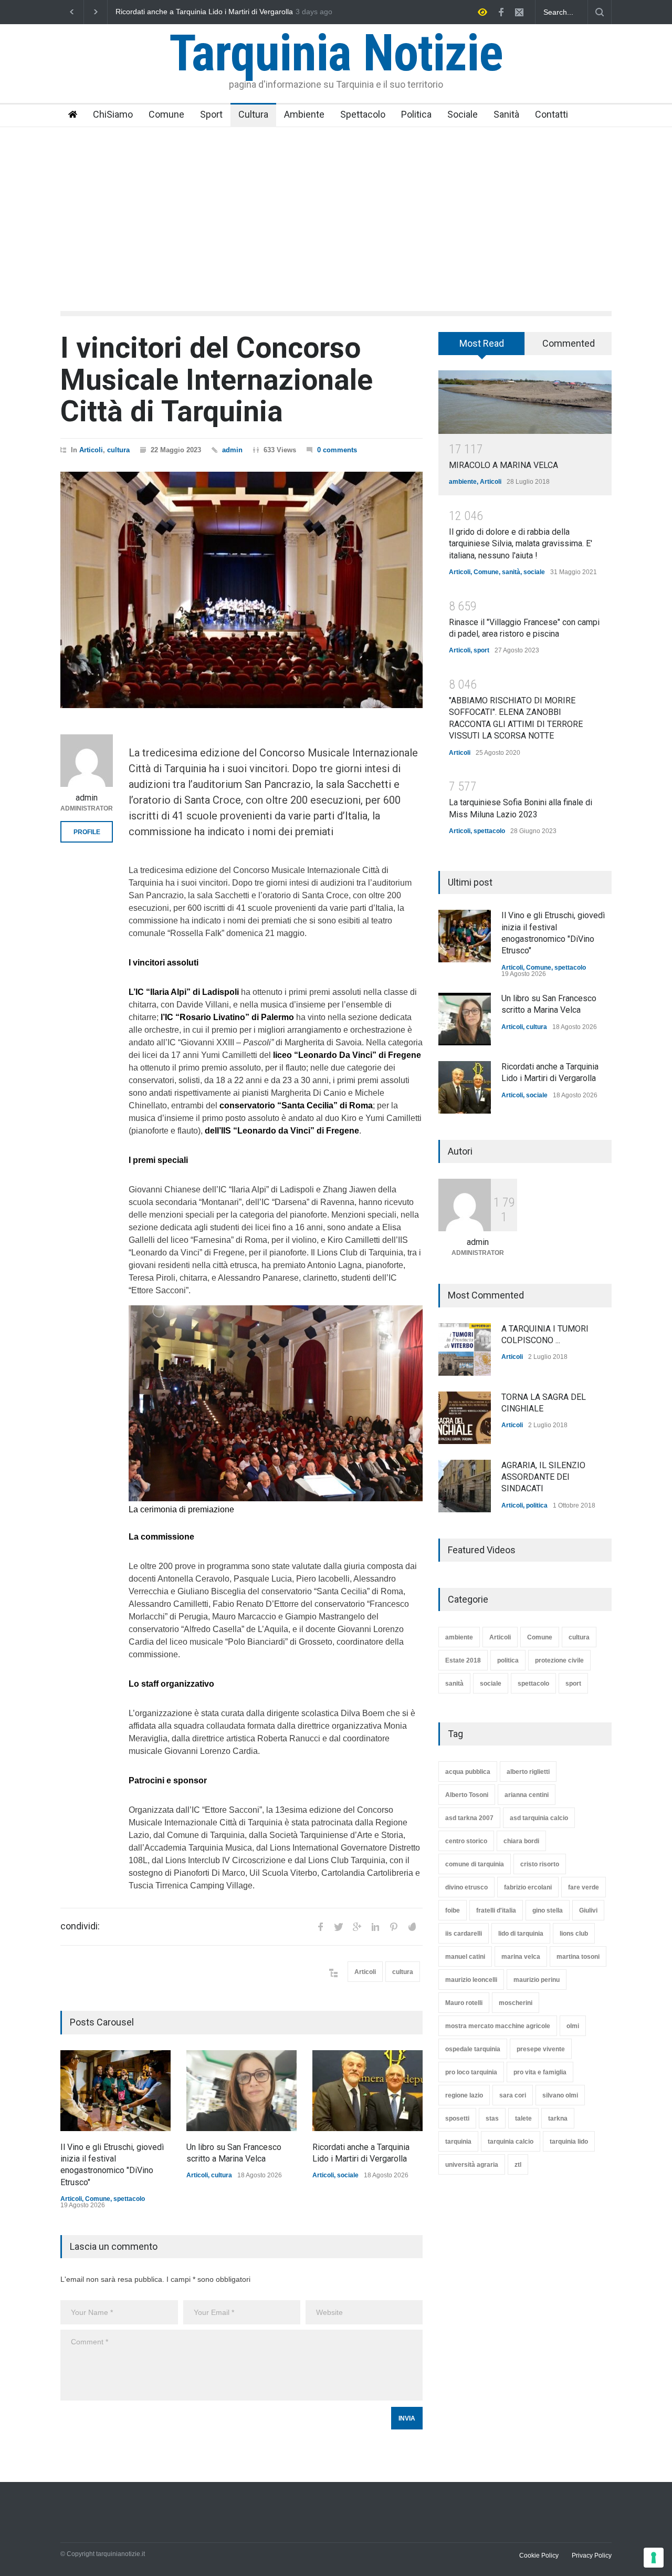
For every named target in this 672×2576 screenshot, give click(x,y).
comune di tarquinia (475, 1864)
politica (537, 1505)
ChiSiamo (113, 114)
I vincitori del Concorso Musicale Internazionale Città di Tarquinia (217, 380)
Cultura (253, 114)
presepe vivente (541, 2049)
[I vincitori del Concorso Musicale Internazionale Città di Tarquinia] (241, 590)
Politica (416, 114)
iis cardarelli (464, 1934)
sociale (348, 2175)
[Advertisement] (336, 206)
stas (492, 2118)
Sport (211, 114)
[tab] (482, 347)
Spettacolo (363, 114)
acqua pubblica (468, 1772)
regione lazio (464, 2095)
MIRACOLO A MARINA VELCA (503, 465)
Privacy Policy (592, 2556)
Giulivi (588, 1910)
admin (232, 450)
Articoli (91, 450)
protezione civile (559, 1660)
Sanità (506, 114)
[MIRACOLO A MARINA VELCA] (525, 402)
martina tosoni (578, 1957)
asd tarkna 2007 (469, 1818)
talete (523, 2118)
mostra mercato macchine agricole (498, 2026)
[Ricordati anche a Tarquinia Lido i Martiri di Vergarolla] (367, 2091)
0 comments (337, 450)
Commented (569, 343)
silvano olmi (560, 2095)
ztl (518, 2165)
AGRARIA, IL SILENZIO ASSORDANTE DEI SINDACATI (543, 1477)
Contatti (552, 114)
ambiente (463, 482)
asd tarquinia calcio (539, 1818)
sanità (511, 572)
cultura (118, 450)
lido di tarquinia (521, 1934)
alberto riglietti (528, 1772)
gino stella (548, 1910)
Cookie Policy (539, 2556)
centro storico (466, 1841)
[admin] (87, 761)
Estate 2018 (463, 1660)
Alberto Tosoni (467, 1795)
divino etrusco (466, 1887)
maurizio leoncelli (471, 1980)
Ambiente (304, 114)
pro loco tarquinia (471, 2072)
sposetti (457, 2118)
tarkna (558, 2118)
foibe (453, 1910)
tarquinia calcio (511, 2142)
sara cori (513, 2095)
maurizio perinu (537, 1980)
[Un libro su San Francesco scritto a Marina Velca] (241, 2091)
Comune (166, 114)
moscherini (516, 2003)
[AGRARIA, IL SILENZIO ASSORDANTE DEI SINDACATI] (465, 1486)
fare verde (584, 1887)
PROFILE (87, 832)
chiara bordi (521, 1841)
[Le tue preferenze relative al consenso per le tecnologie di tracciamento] (654, 2558)
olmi (573, 2026)
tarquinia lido (569, 2142)
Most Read (482, 343)
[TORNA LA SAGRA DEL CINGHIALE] (465, 1418)
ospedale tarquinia (473, 2049)
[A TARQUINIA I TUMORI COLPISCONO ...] (465, 1349)
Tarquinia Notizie (336, 53)
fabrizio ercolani (528, 1887)
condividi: (80, 1926)
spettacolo (129, 2199)
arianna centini (527, 1795)
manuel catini (465, 1957)
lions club (574, 1934)
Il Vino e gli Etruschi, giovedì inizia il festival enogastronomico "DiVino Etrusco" (217, 12)
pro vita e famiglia (540, 2072)
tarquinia (458, 2142)
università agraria (472, 2165)
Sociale (463, 114)
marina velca (521, 1957)
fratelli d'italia (496, 1910)
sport (481, 650)
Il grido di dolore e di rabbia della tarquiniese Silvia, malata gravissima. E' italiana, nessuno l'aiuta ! (521, 544)
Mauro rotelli (464, 2003)
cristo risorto (540, 1864)
